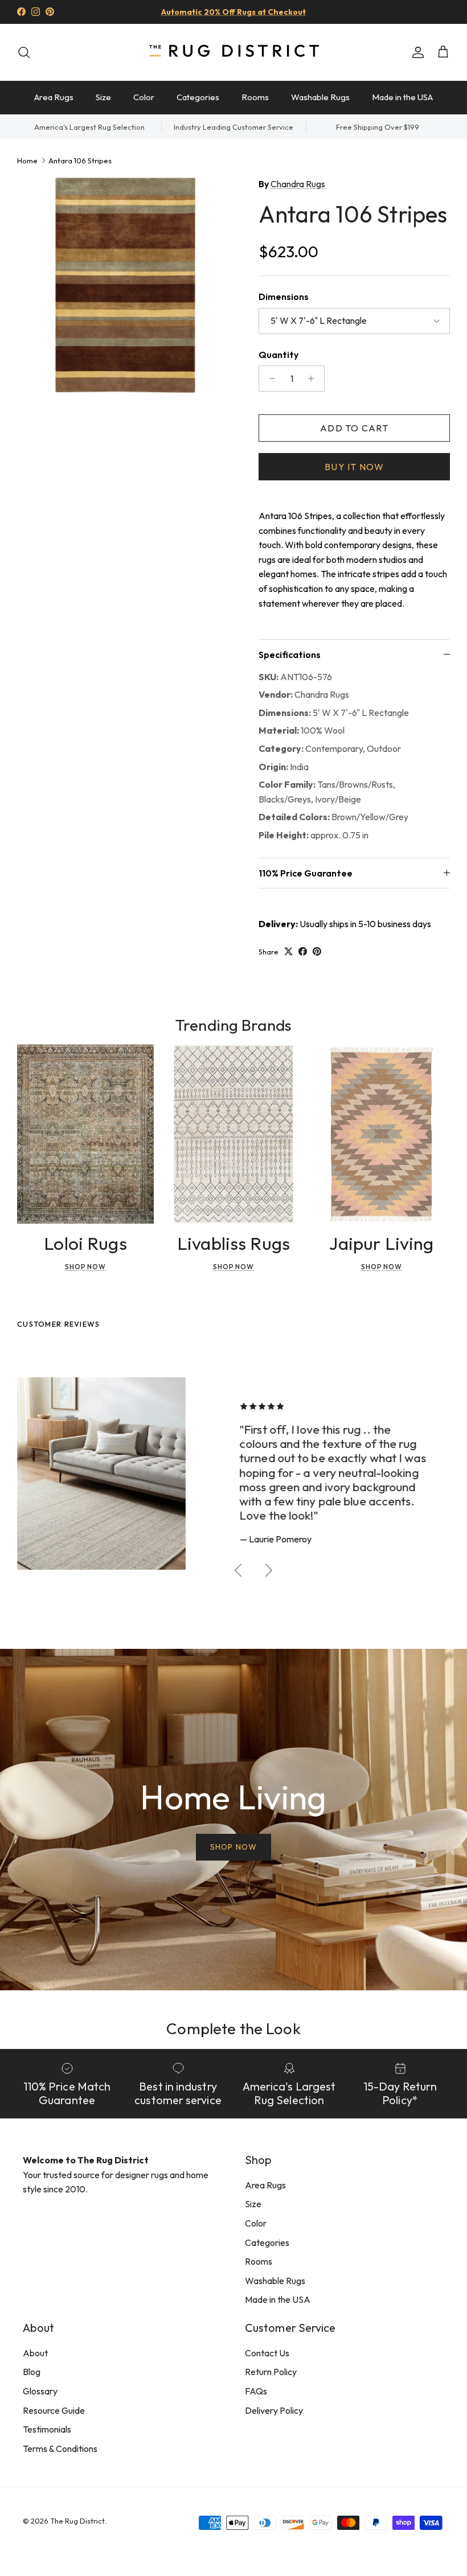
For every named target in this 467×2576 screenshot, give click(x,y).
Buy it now (354, 467)
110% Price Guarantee (306, 873)
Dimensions (284, 297)
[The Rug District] (233, 52)
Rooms (255, 97)
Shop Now (86, 1267)
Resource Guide (54, 2410)
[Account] (416, 52)
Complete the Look (233, 2028)
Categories (198, 97)
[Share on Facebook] (303, 951)
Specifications (290, 655)
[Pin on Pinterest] (317, 951)
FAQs (256, 2391)
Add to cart (354, 428)
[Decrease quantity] (269, 378)
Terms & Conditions (60, 2449)
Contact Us (267, 2353)
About (35, 2353)
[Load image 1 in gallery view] (125, 285)
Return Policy (271, 2372)
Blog (32, 2372)
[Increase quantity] (314, 378)
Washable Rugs (320, 97)
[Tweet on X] (288, 951)
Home (27, 160)
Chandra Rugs (298, 184)
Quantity (278, 355)
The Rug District (77, 2521)
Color (144, 97)
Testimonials (47, 2429)
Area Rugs (54, 97)
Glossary (40, 2391)
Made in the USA (402, 97)
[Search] (24, 52)
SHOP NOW (233, 1847)
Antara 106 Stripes (80, 160)
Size (103, 97)
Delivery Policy (274, 2410)
